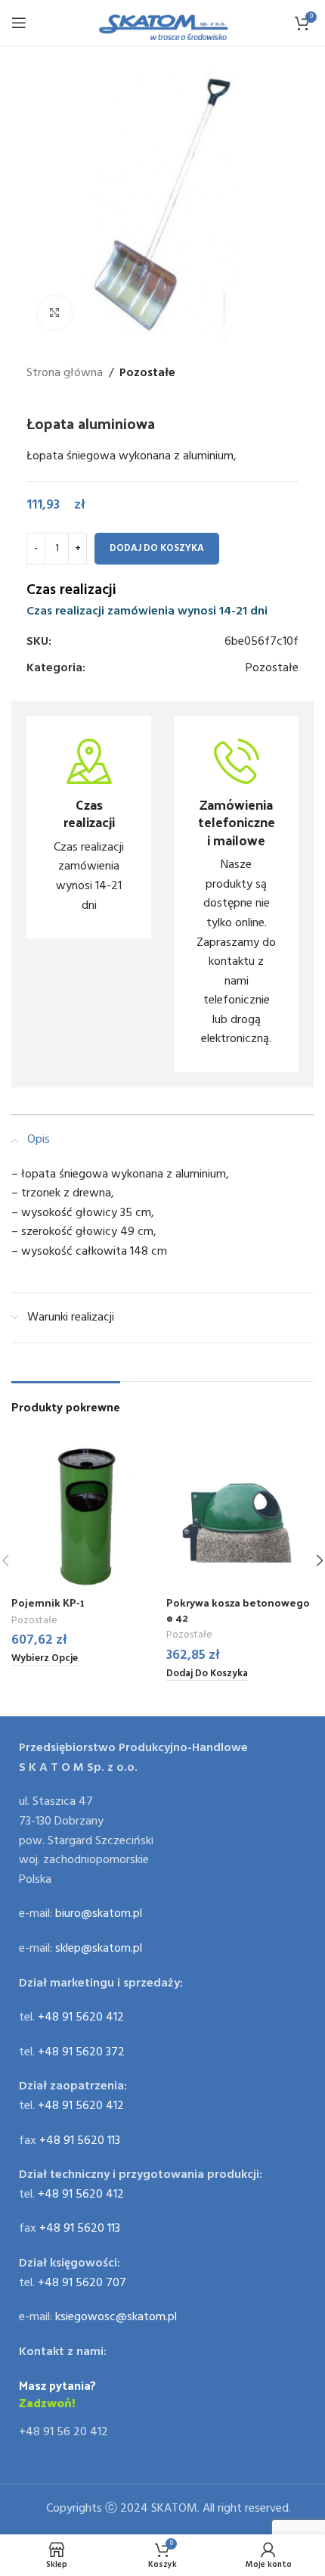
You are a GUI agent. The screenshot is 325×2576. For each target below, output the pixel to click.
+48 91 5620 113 (80, 2141)
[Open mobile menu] (19, 23)
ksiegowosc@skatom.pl (116, 2317)
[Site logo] (163, 23)
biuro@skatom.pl (99, 1914)
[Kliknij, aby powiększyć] (55, 313)
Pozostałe (147, 373)
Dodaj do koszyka (157, 548)
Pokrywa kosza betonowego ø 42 (238, 1610)
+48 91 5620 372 (81, 2052)
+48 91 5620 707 (82, 2283)
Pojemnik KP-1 (48, 1602)
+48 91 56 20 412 (63, 2432)
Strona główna (65, 373)
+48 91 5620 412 (81, 2018)
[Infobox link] (89, 827)
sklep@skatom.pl (99, 1949)
